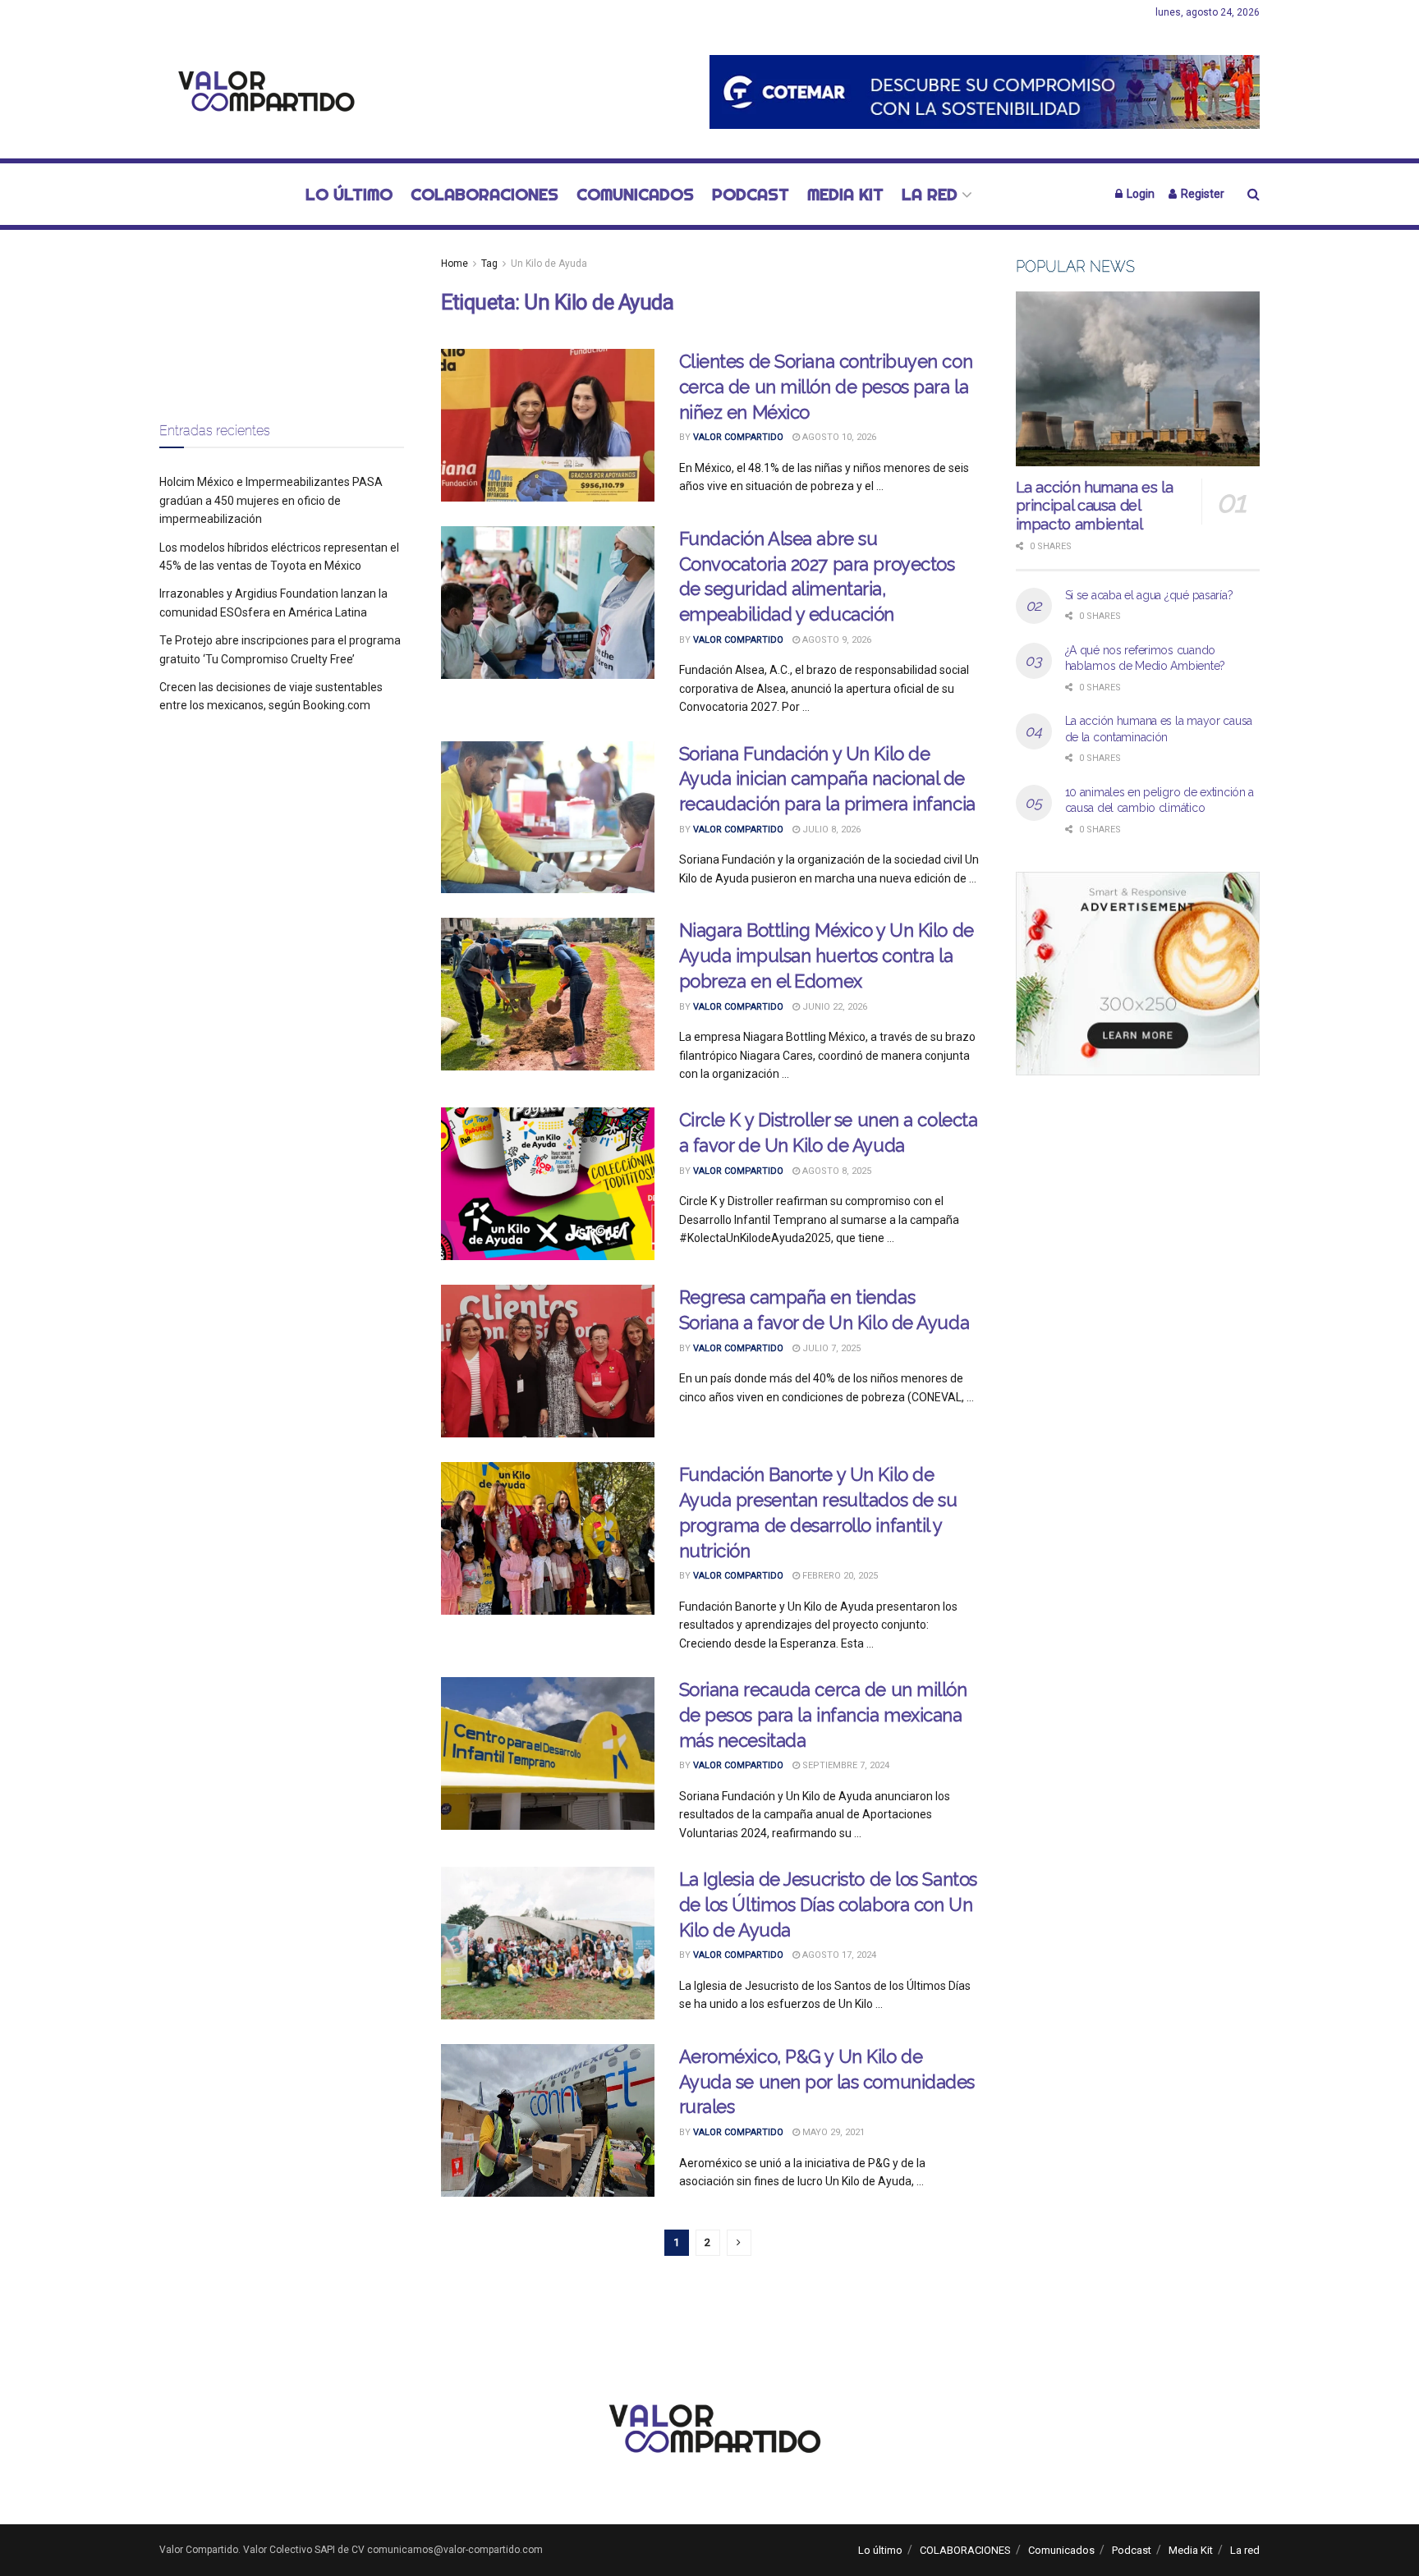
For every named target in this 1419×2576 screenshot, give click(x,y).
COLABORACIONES (484, 194)
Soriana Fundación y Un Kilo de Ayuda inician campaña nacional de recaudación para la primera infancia (827, 779)
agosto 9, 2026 (836, 640)
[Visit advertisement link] (985, 92)
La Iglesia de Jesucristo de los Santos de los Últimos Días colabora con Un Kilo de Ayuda (828, 1904)
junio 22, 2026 (833, 1007)
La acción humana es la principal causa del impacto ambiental (1095, 506)
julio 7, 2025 (830, 1348)
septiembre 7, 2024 (845, 1765)
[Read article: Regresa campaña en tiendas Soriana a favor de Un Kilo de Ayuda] (548, 1361)
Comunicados (635, 194)
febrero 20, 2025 (839, 1576)
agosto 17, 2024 (838, 1955)
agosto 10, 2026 (838, 437)
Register (1201, 194)
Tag (489, 264)
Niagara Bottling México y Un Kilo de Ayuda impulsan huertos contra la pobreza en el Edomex (827, 956)
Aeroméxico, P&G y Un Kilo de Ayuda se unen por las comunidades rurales (827, 2082)
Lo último (349, 194)
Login (1139, 194)
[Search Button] (1254, 194)
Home (455, 264)
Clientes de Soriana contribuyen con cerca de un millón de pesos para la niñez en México (826, 387)
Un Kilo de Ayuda (549, 264)
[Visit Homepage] (262, 92)
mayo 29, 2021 (832, 2132)
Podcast (751, 194)
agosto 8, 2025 (836, 1171)
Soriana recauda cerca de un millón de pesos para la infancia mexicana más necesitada (823, 1715)
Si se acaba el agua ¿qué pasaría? (1149, 595)
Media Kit (845, 194)
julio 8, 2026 (830, 830)
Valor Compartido (738, 437)
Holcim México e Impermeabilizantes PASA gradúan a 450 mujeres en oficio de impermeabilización (271, 500)
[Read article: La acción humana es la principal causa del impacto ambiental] (1138, 379)
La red (930, 194)
